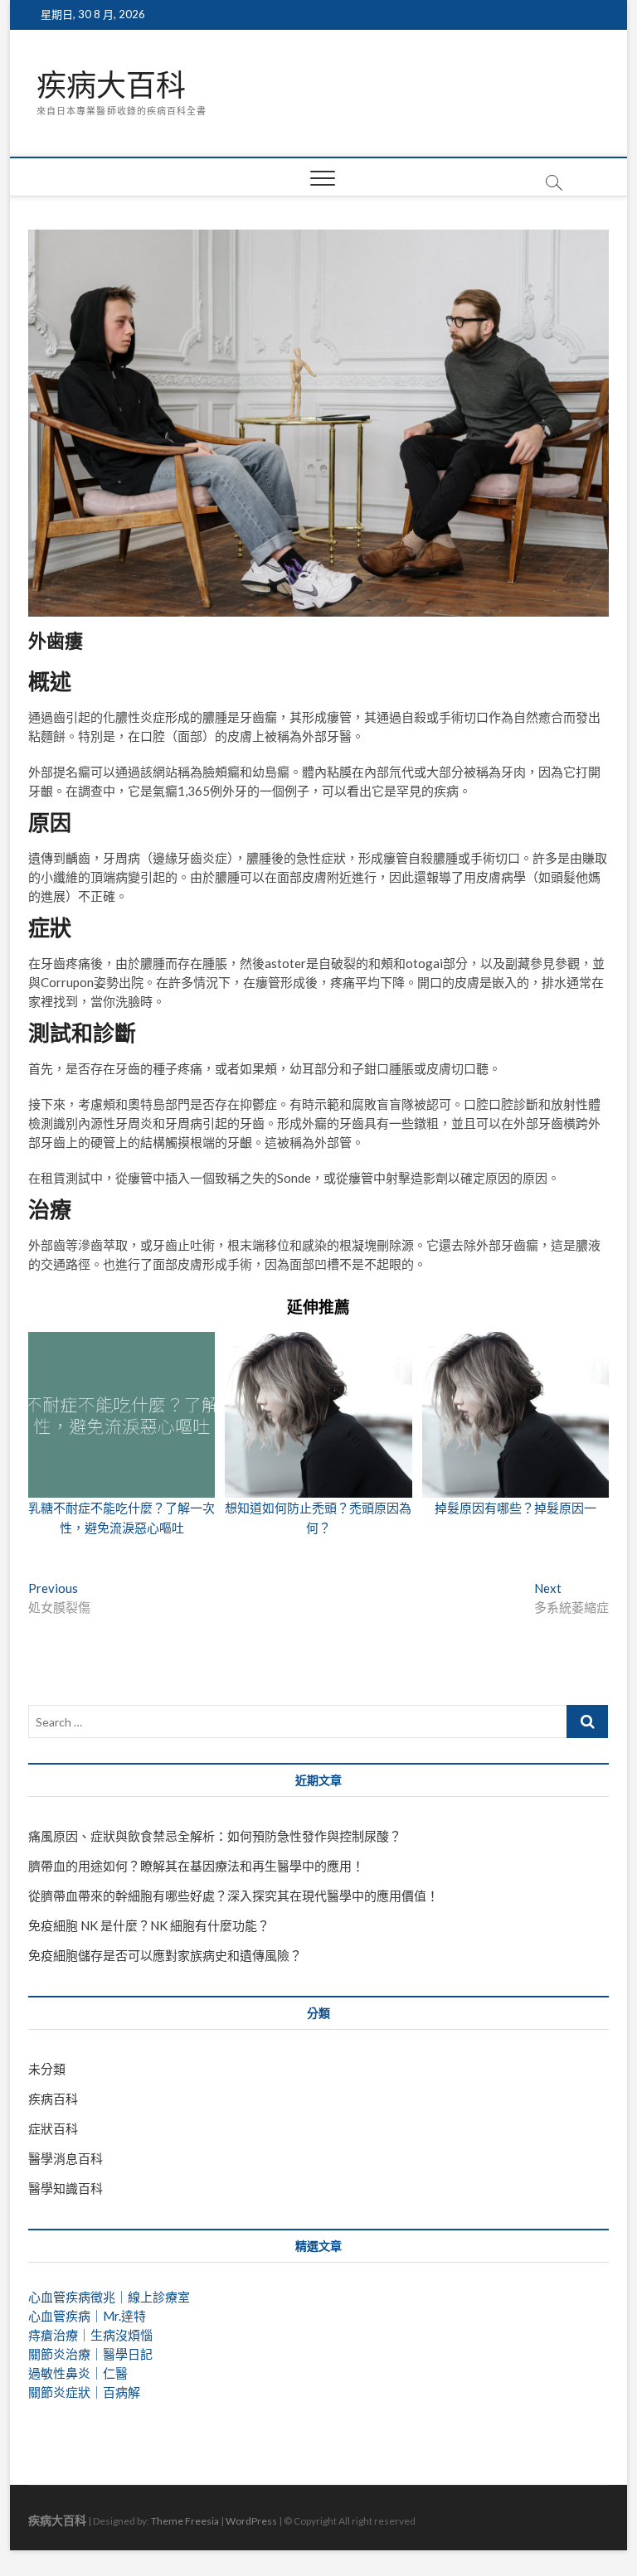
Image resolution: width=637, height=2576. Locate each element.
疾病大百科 (111, 85)
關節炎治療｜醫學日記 (90, 2354)
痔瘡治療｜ (59, 2335)
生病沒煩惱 (122, 2335)
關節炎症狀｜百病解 (84, 2392)
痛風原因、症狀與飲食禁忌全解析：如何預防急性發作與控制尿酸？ (215, 1836)
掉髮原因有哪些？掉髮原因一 (515, 1508)
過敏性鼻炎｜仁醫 (78, 2373)
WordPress (251, 2521)
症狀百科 (53, 2128)
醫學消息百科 (66, 2158)
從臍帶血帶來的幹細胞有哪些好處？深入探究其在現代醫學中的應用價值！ (233, 1896)
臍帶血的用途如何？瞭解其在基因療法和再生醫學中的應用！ (196, 1866)
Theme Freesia (185, 2521)
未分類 (47, 2069)
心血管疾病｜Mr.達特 (87, 2316)
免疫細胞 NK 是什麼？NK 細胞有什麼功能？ (149, 1925)
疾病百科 (53, 2099)
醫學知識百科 (66, 2188)
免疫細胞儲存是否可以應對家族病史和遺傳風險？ (165, 1955)
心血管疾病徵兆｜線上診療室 (109, 2297)
